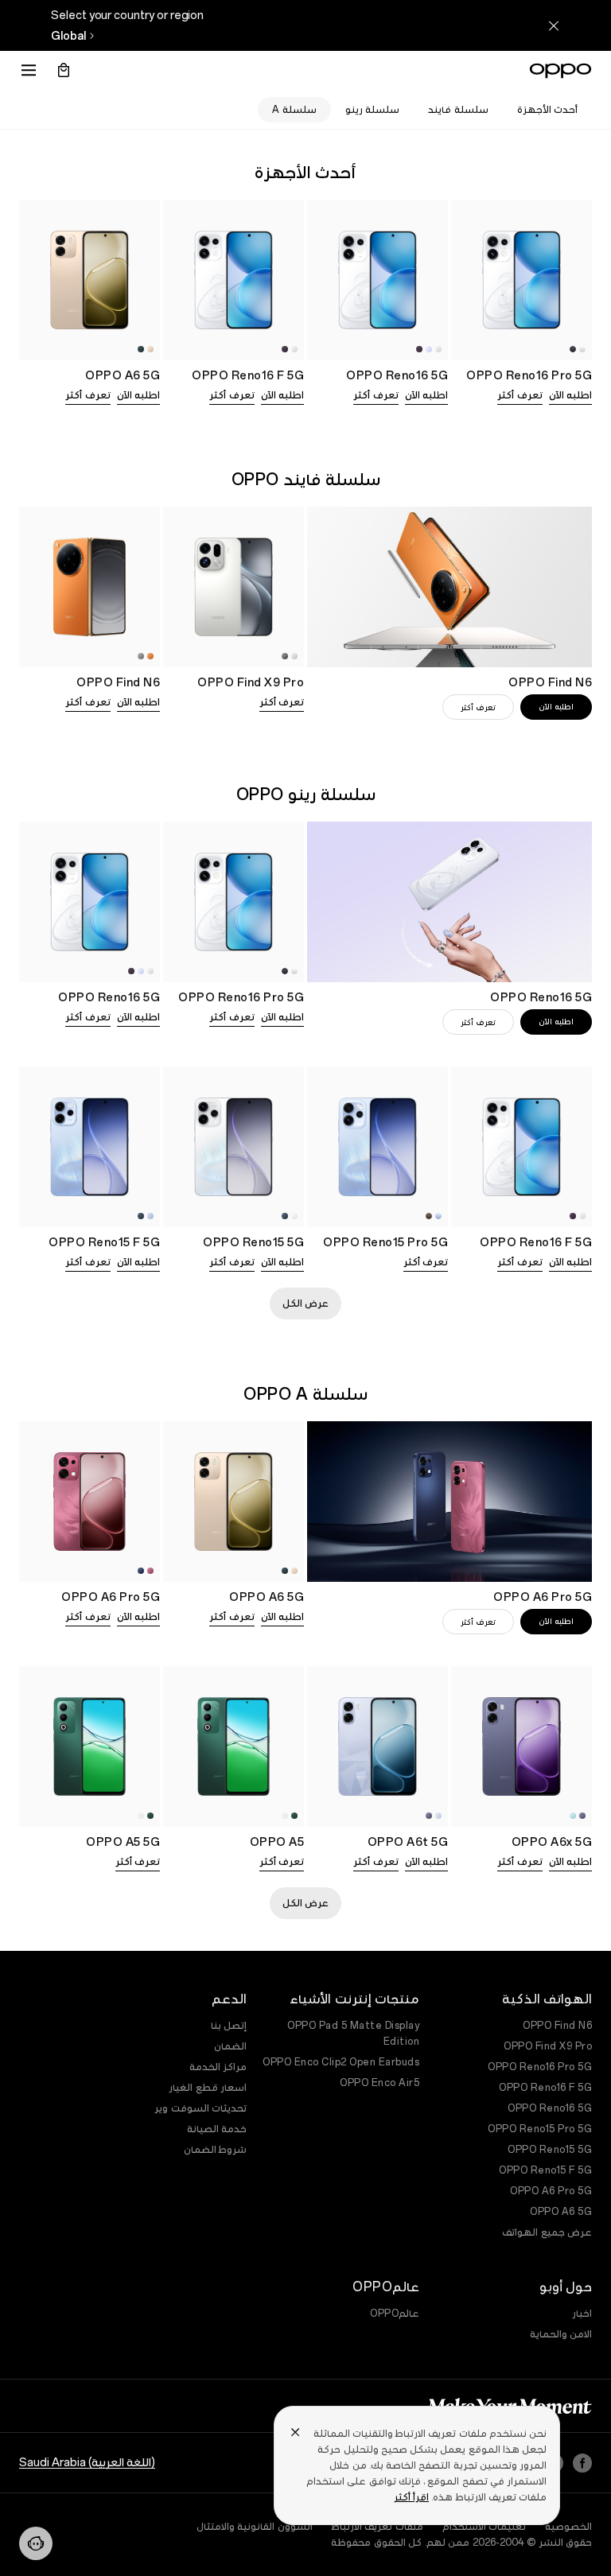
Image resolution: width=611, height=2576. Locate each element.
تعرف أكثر (520, 395)
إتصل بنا (229, 2026)
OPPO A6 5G (561, 2212)
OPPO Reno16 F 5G (545, 2088)
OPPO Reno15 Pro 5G (540, 2129)
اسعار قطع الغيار (208, 2088)
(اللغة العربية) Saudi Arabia (87, 2462)
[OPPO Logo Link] (560, 71)
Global (68, 36)
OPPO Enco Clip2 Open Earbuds (341, 2062)
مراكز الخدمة (218, 2067)
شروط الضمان (216, 2150)
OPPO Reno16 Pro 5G (540, 2067)
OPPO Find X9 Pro (548, 2046)
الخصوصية (568, 2527)
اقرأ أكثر (411, 2497)
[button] (36, 2543)
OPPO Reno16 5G (550, 2108)
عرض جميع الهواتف (547, 2232)
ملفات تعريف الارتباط (377, 2527)
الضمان (230, 2046)
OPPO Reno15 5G (550, 2150)
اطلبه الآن (571, 395)
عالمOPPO (395, 2314)
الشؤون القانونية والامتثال (255, 2527)
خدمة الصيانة (217, 2129)
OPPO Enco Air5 (379, 2083)
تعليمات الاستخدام (485, 2527)
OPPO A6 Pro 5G (551, 2191)
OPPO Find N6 (557, 2026)
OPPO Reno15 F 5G (545, 2170)
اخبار (582, 2314)
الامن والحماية (561, 2334)
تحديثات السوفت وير (200, 2108)
